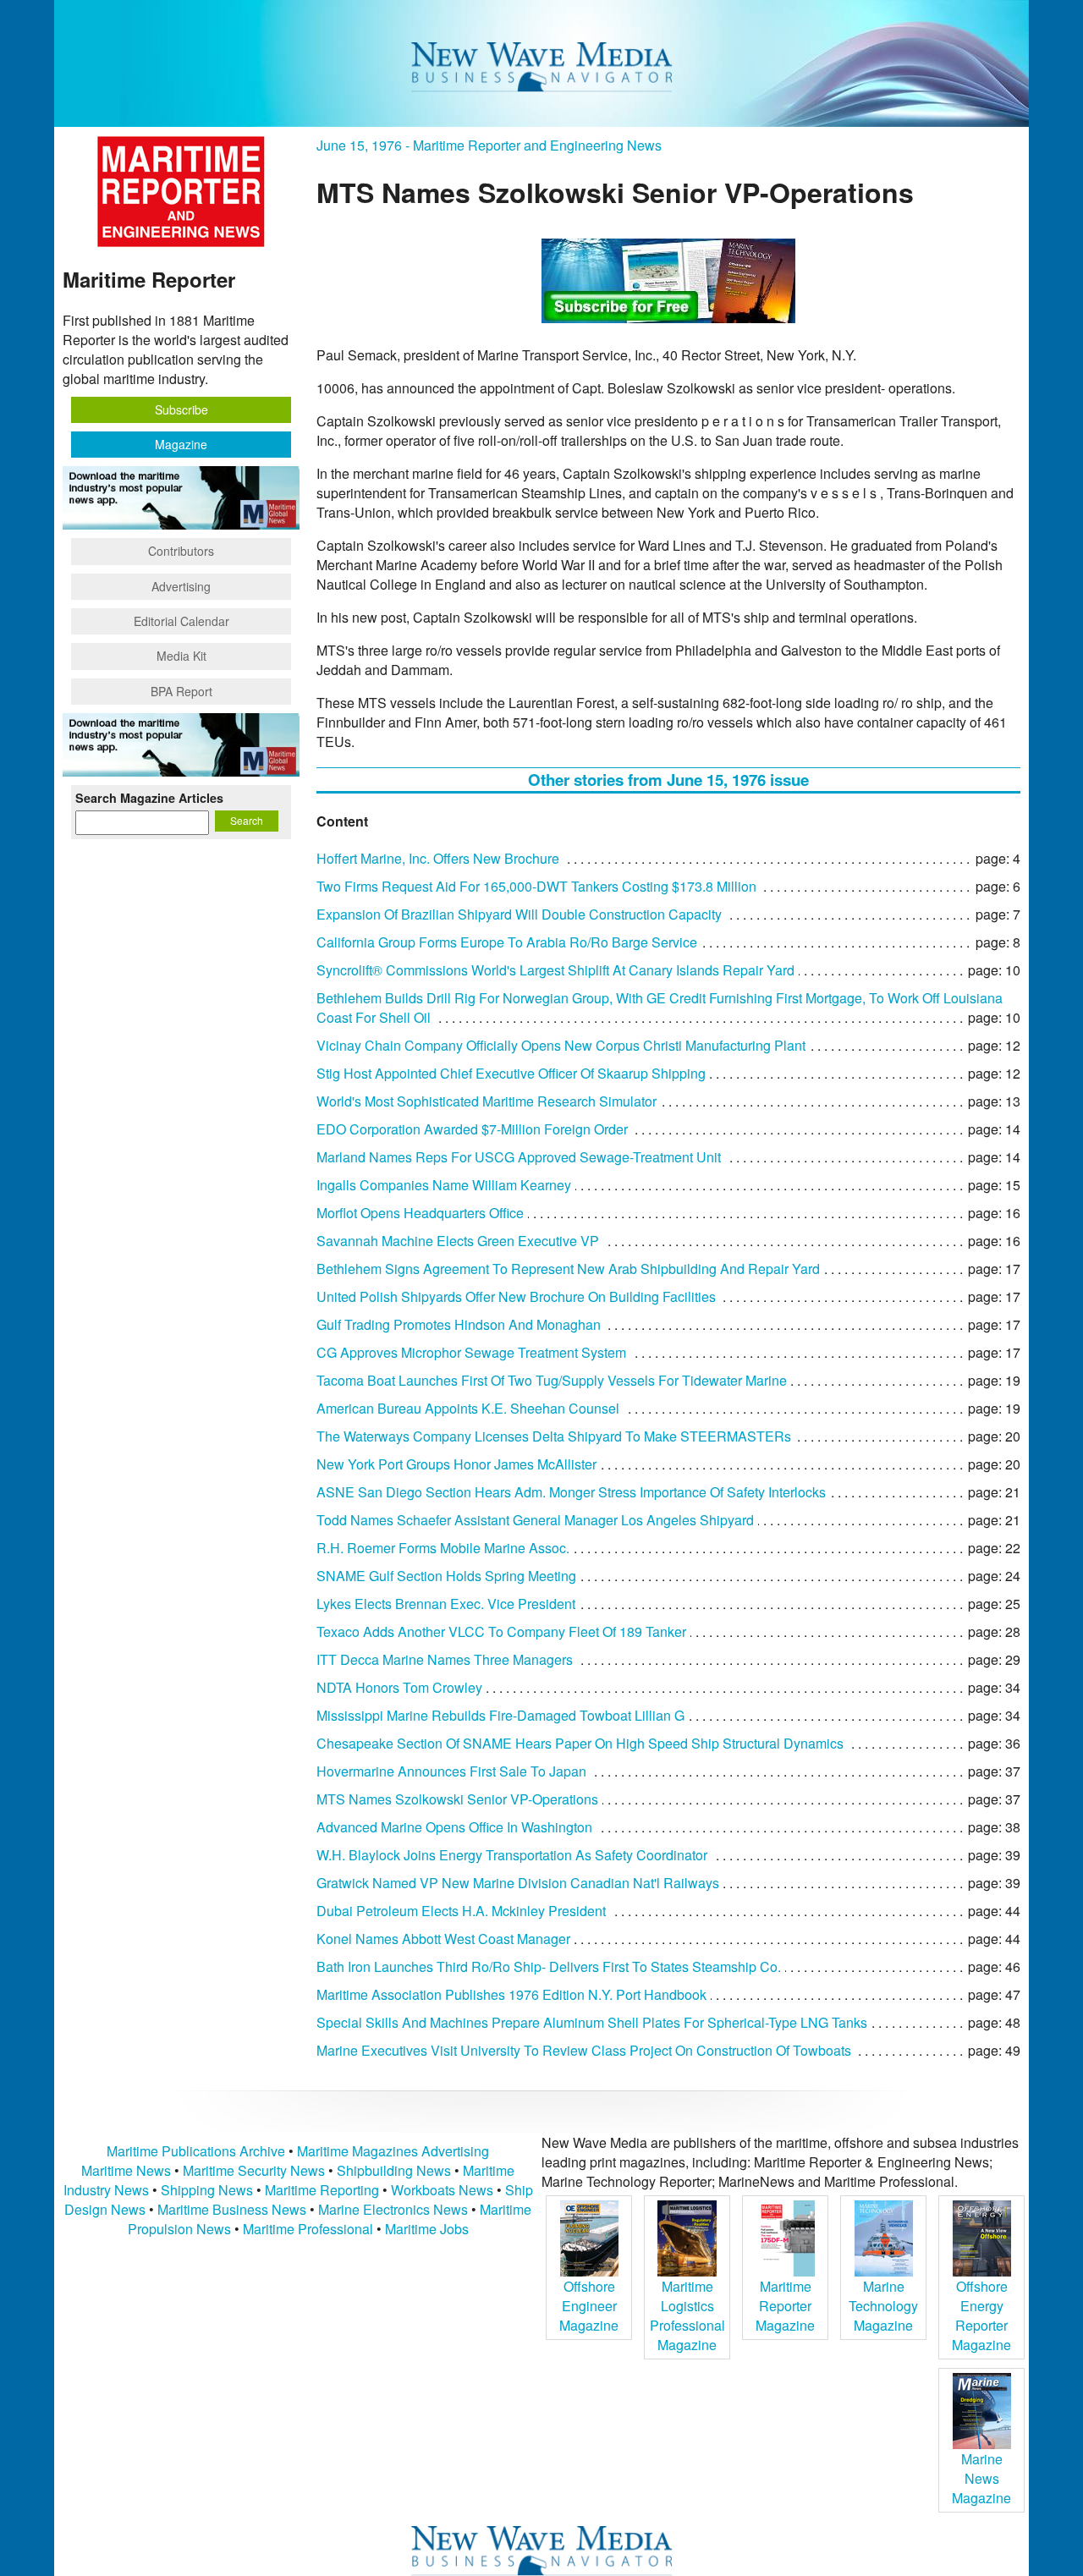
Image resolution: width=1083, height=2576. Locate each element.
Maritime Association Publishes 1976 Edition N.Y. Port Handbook (511, 1994)
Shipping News (207, 2190)
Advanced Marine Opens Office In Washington (454, 1827)
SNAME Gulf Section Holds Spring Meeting (446, 1576)
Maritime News (126, 2170)
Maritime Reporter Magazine (785, 2306)
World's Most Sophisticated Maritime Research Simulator (487, 1101)
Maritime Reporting (322, 2190)
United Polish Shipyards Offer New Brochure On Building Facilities (516, 1296)
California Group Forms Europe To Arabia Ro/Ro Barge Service (507, 942)
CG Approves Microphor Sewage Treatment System (471, 1352)
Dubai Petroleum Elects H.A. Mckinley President (461, 1911)
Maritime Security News (254, 2170)
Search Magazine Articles (149, 798)
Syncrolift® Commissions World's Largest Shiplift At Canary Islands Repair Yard (555, 970)
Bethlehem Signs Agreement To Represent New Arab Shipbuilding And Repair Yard (568, 1269)
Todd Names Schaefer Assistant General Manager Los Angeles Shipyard (535, 1520)
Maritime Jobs (427, 2229)
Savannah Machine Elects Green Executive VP (458, 1241)
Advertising (181, 586)
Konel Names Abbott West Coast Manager (443, 1939)
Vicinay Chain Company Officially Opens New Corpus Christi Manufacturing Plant (561, 1045)
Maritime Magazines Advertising (393, 2151)
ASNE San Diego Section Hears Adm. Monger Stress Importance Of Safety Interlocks (571, 1492)
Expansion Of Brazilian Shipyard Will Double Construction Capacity (519, 914)
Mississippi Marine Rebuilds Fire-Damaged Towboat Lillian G (500, 1715)
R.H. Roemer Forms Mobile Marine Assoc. (443, 1548)
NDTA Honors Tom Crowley (399, 1687)
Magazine (181, 444)
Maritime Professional (308, 2229)
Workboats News (442, 2190)
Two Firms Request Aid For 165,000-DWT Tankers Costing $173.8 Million (536, 886)
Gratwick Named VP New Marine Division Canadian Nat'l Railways (518, 1883)
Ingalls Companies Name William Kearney (444, 1185)
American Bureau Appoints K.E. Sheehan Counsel (468, 1408)
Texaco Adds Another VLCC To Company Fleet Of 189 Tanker (501, 1631)
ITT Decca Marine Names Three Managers (445, 1659)
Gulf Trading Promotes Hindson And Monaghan (459, 1324)
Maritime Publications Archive (196, 2151)
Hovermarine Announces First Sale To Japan (451, 1771)
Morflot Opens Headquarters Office (420, 1213)
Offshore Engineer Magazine (589, 2306)
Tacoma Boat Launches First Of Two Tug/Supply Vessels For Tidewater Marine (552, 1380)
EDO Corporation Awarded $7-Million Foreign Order (472, 1129)
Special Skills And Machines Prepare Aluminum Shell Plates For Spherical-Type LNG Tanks (592, 2022)
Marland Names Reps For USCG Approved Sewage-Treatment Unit (519, 1157)
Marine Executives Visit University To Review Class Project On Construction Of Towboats (584, 2050)
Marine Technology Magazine (883, 2306)
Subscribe (181, 409)
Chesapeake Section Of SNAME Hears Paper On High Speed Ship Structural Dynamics (580, 1743)
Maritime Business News (234, 2209)
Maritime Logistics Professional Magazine (687, 2315)
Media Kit (181, 656)
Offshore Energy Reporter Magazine (981, 2315)
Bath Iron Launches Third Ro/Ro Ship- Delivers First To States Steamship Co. (549, 1966)
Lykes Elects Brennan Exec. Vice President (446, 1604)
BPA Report (181, 691)
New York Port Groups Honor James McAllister (456, 1464)
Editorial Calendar (181, 621)
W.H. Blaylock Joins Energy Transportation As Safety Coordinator (512, 1855)
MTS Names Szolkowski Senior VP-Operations (457, 1799)
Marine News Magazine (981, 2478)
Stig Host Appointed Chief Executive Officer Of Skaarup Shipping (511, 1073)
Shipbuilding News (394, 2170)
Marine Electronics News (393, 2209)
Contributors (181, 551)
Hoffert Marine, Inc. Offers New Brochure (438, 858)
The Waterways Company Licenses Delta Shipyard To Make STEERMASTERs (554, 1436)
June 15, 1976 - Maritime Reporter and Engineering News (489, 145)
